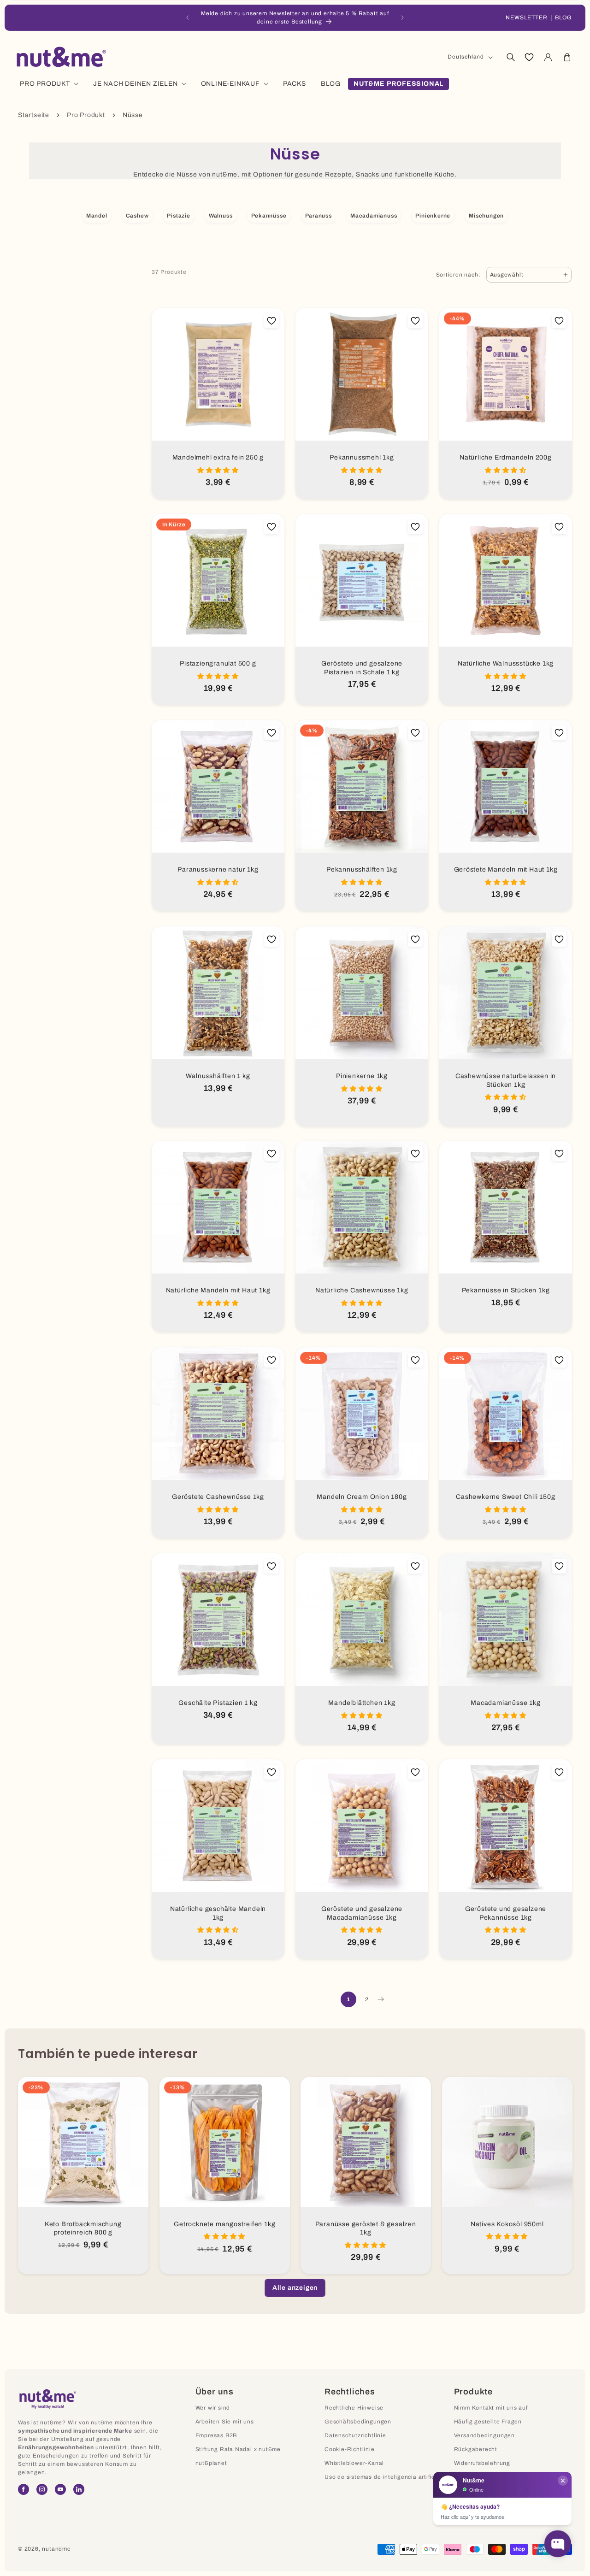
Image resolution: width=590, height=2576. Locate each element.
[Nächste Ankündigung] (402, 18)
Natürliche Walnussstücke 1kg (506, 663)
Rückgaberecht (476, 2449)
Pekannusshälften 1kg (362, 869)
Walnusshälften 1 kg (218, 1076)
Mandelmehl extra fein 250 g (218, 457)
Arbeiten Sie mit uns (225, 2422)
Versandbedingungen (484, 2435)
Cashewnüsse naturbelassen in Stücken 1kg (506, 1080)
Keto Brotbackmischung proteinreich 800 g (83, 2228)
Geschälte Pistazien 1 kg (218, 1703)
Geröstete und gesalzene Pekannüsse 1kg (506, 1913)
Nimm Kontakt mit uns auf (491, 2408)
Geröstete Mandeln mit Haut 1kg (506, 869)
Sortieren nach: (458, 275)
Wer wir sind (213, 2408)
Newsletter (527, 18)
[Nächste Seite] (380, 1999)
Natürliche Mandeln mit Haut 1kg (218, 1290)
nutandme (56, 2549)
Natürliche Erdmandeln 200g (506, 457)
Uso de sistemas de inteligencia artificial (383, 2477)
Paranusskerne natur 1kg (218, 869)
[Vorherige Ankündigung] (188, 18)
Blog (563, 18)
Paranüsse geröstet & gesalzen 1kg (366, 2228)
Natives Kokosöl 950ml (507, 2224)
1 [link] (348, 1999)
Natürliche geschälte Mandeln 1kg (218, 1913)
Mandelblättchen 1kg (362, 1703)
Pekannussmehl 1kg (362, 457)
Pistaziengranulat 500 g (218, 663)
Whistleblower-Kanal (354, 2463)
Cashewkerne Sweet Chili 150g (505, 1497)
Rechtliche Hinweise (354, 2408)
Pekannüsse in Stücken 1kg (506, 1290)
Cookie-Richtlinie (350, 2449)
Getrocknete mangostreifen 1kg (224, 2224)
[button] (510, 57)
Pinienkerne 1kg (362, 1076)
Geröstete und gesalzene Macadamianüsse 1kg (362, 1913)
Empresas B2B (216, 2435)
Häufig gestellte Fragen (488, 2422)
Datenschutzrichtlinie (355, 2435)
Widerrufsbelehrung (482, 2463)
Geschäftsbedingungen (358, 2422)
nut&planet (211, 2463)
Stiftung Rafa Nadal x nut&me (238, 2449)
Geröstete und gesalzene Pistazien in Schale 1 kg (362, 668)
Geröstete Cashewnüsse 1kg (218, 1497)
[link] (295, 2288)
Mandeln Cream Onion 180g (362, 1497)
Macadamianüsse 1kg (505, 1703)
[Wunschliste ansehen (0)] (529, 57)
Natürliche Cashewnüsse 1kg (362, 1290)
